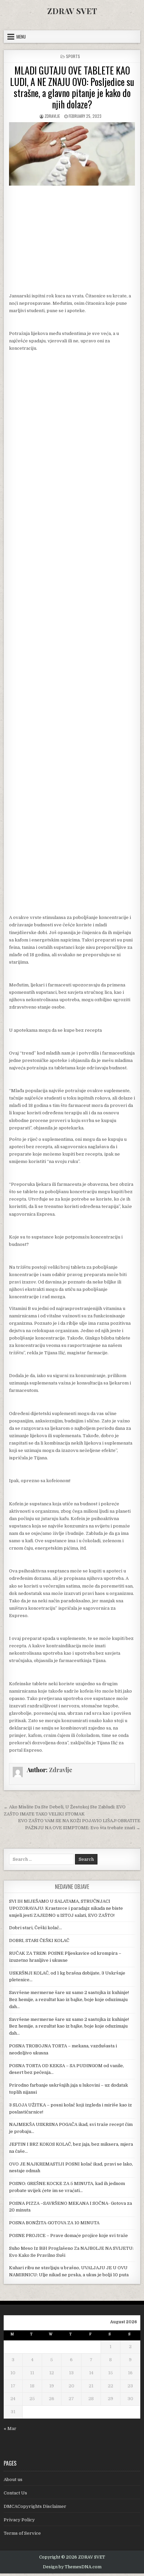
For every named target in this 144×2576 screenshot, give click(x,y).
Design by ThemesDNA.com (72, 2567)
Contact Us (15, 2493)
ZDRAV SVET (72, 11)
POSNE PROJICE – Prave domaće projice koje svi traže (68, 2235)
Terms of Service (22, 2533)
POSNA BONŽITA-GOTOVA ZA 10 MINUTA (54, 2223)
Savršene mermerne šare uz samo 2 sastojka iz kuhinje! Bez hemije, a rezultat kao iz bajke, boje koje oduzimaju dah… (69, 2000)
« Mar (10, 2428)
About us (13, 2480)
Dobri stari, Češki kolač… (35, 1928)
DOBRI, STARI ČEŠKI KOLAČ (39, 1940)
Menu (21, 37)
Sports (73, 56)
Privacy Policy (19, 2520)
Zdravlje (52, 116)
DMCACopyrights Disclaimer (35, 2506)
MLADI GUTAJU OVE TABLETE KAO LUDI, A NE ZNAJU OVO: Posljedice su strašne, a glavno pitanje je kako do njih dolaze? (72, 87)
